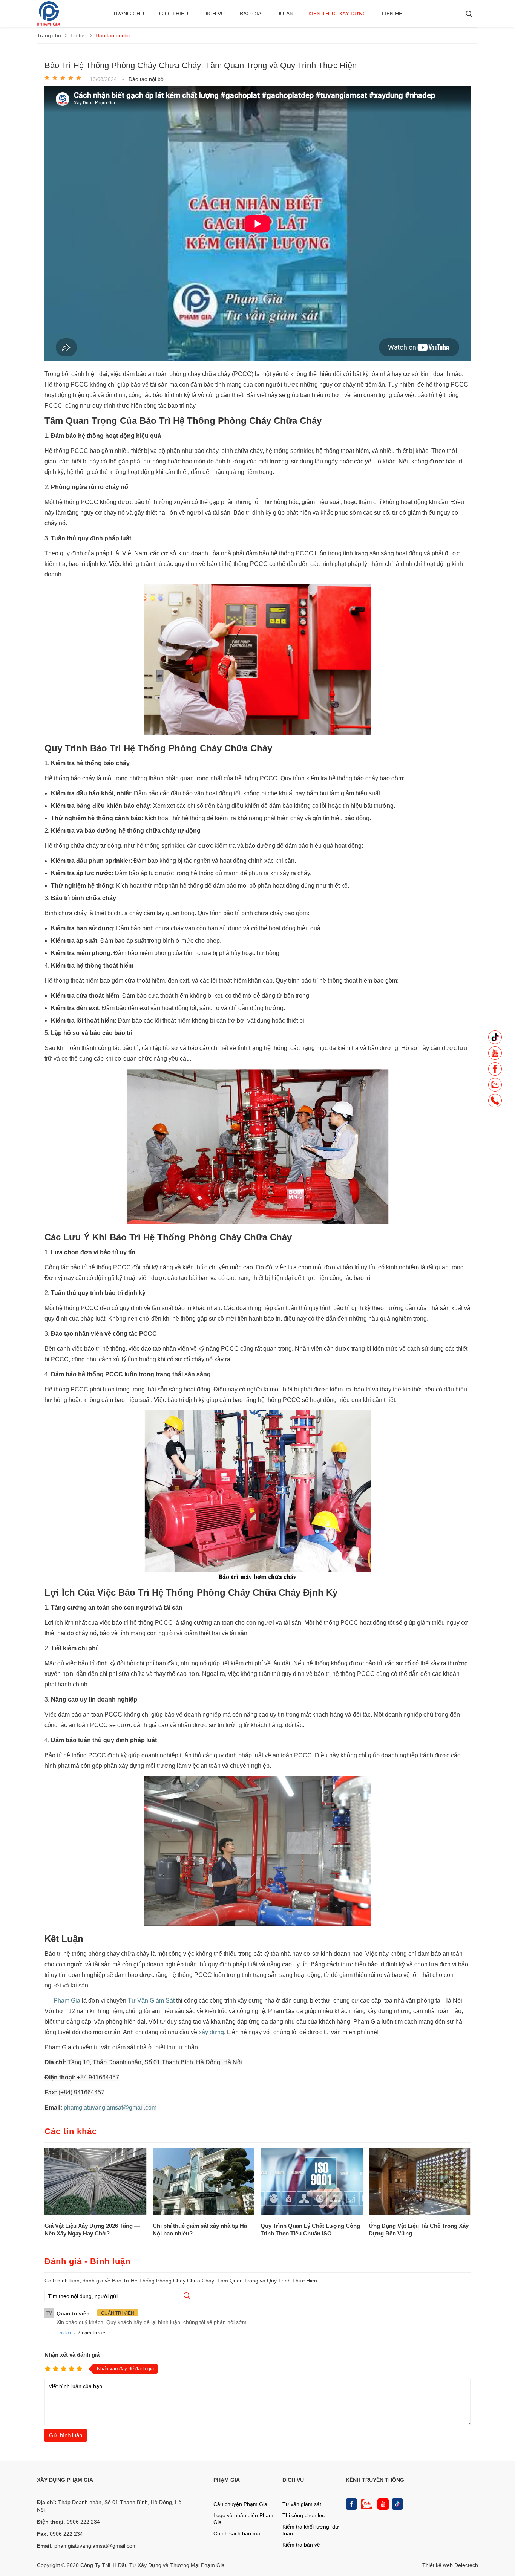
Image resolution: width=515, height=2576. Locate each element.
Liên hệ (392, 14)
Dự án (285, 14)
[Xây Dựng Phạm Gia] (49, 24)
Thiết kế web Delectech (450, 2565)
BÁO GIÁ (251, 14)
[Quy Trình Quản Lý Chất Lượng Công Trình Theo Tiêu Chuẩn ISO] (312, 2182)
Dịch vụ (214, 14)
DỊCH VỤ (293, 2480)
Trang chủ (128, 14)
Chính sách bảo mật (238, 2533)
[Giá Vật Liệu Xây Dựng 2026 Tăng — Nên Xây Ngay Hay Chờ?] (96, 2182)
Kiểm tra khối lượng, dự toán (310, 2530)
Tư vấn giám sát (302, 2504)
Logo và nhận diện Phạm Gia (243, 2519)
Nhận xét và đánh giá (72, 2355)
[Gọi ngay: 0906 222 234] (495, 1103)
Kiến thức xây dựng (338, 14)
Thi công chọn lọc (303, 2515)
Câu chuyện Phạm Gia (240, 2504)
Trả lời (64, 2333)
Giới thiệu (174, 14)
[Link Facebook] (351, 2504)
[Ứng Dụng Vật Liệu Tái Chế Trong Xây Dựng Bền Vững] (420, 2182)
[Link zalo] (366, 2504)
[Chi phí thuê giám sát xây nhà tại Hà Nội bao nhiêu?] (204, 2182)
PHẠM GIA (227, 2480)
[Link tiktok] (397, 2504)
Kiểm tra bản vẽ (301, 2545)
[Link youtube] (383, 2504)
